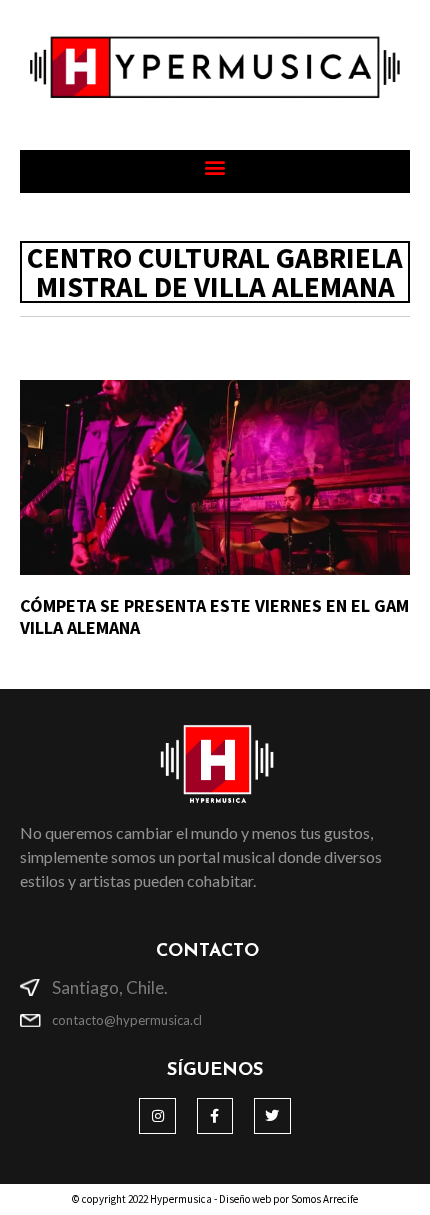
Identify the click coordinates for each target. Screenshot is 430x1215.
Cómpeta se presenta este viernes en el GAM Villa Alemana (214, 616)
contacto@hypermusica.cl (127, 1020)
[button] (215, 166)
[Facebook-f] (215, 1116)
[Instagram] (157, 1116)
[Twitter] (272, 1116)
